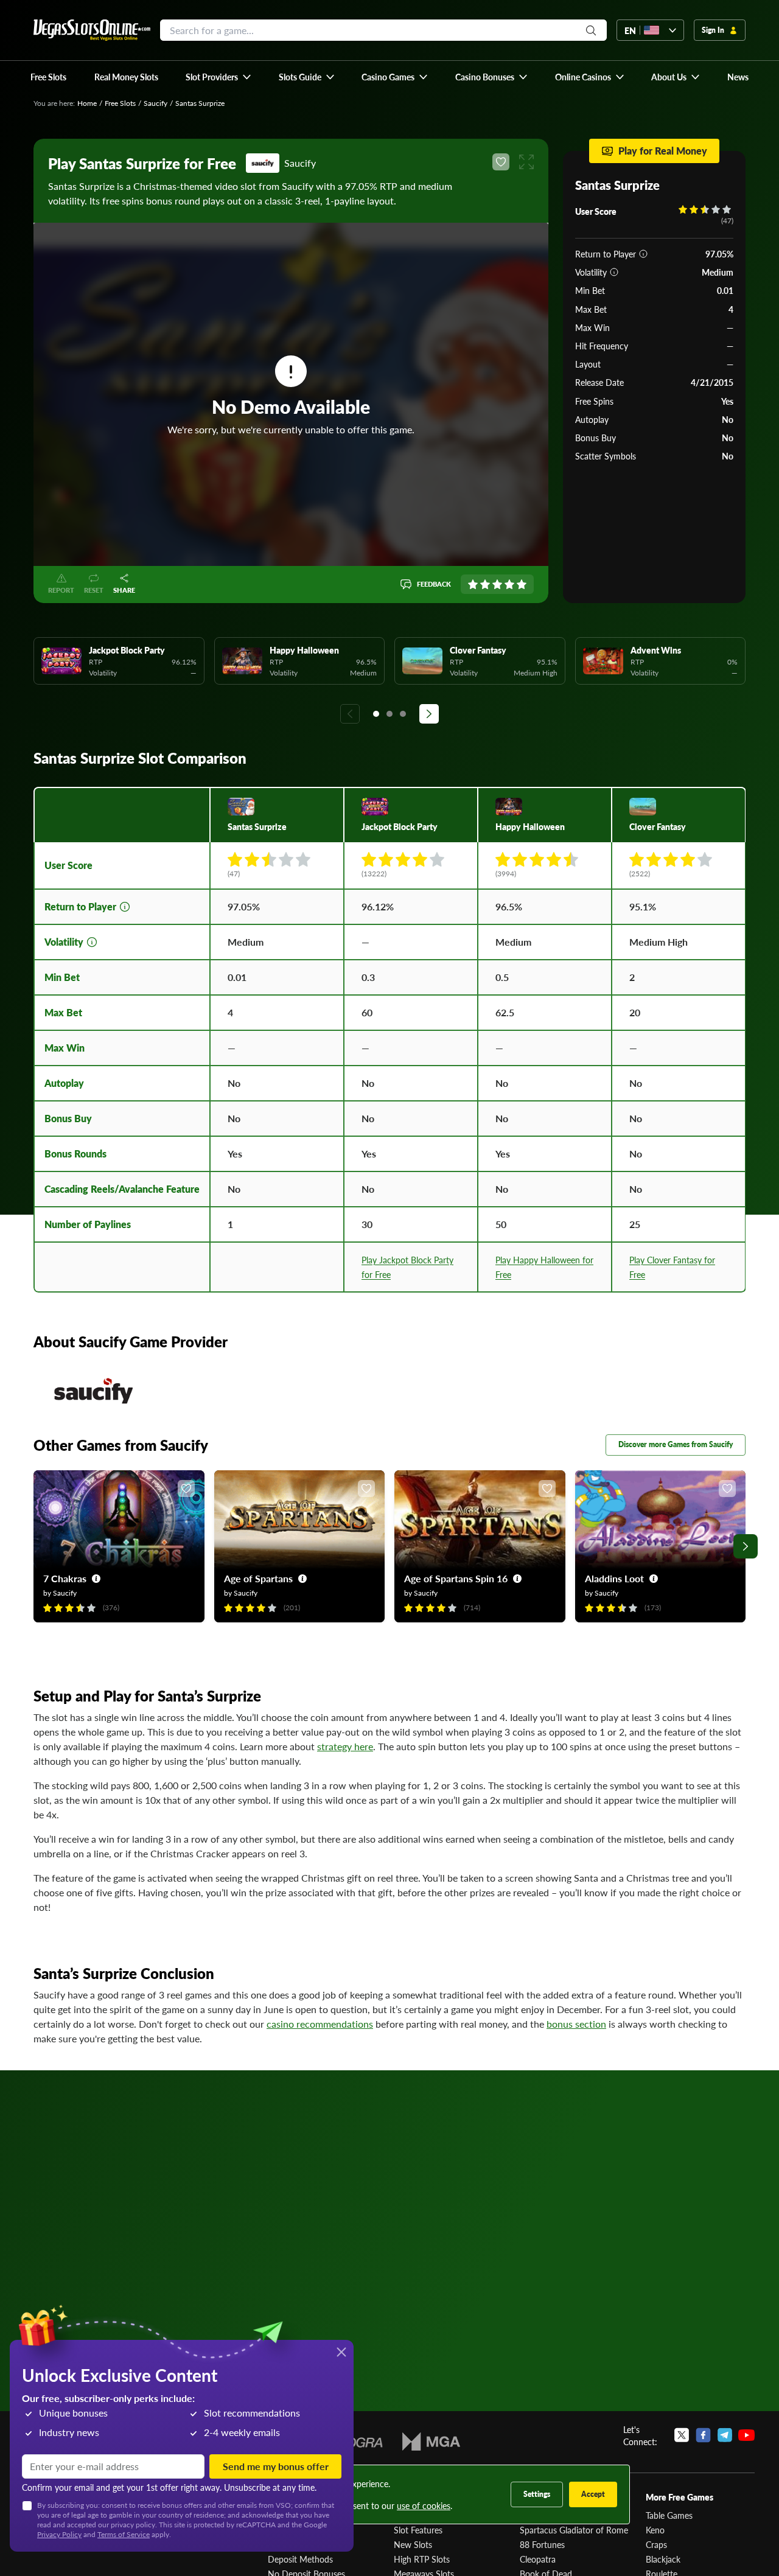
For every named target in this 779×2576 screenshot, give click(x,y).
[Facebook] (703, 2435)
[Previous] (350, 714)
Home (87, 103)
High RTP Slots (422, 2559)
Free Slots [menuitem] (48, 77)
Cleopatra (538, 2559)
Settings (537, 2494)
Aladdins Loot (614, 1578)
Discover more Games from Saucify (676, 1444)
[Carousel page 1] (376, 714)
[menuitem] (219, 77)
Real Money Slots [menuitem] (126, 77)
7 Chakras (65, 1578)
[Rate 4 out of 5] (509, 584)
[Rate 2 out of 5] (485, 584)
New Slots (413, 2544)
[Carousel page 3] (403, 714)
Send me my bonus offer (276, 2466)
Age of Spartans (258, 1578)
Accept (593, 2494)
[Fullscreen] (526, 162)
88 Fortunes (542, 2544)
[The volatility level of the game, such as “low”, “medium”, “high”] (614, 272)
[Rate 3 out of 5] (497, 584)
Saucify (155, 103)
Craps (656, 2544)
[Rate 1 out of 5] (473, 584)
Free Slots (120, 103)
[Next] (429, 714)
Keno (655, 2530)
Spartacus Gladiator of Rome (574, 2530)
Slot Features (418, 2530)
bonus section (576, 2024)
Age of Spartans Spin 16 (456, 1578)
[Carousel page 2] (389, 714)
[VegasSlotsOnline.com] (92, 30)
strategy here (345, 1746)
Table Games (669, 2515)
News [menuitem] (738, 77)
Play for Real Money (663, 151)
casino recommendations (320, 2024)
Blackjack (663, 2559)
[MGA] (431, 2442)
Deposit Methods (300, 2559)
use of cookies (424, 2505)
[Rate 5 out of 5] (522, 584)
